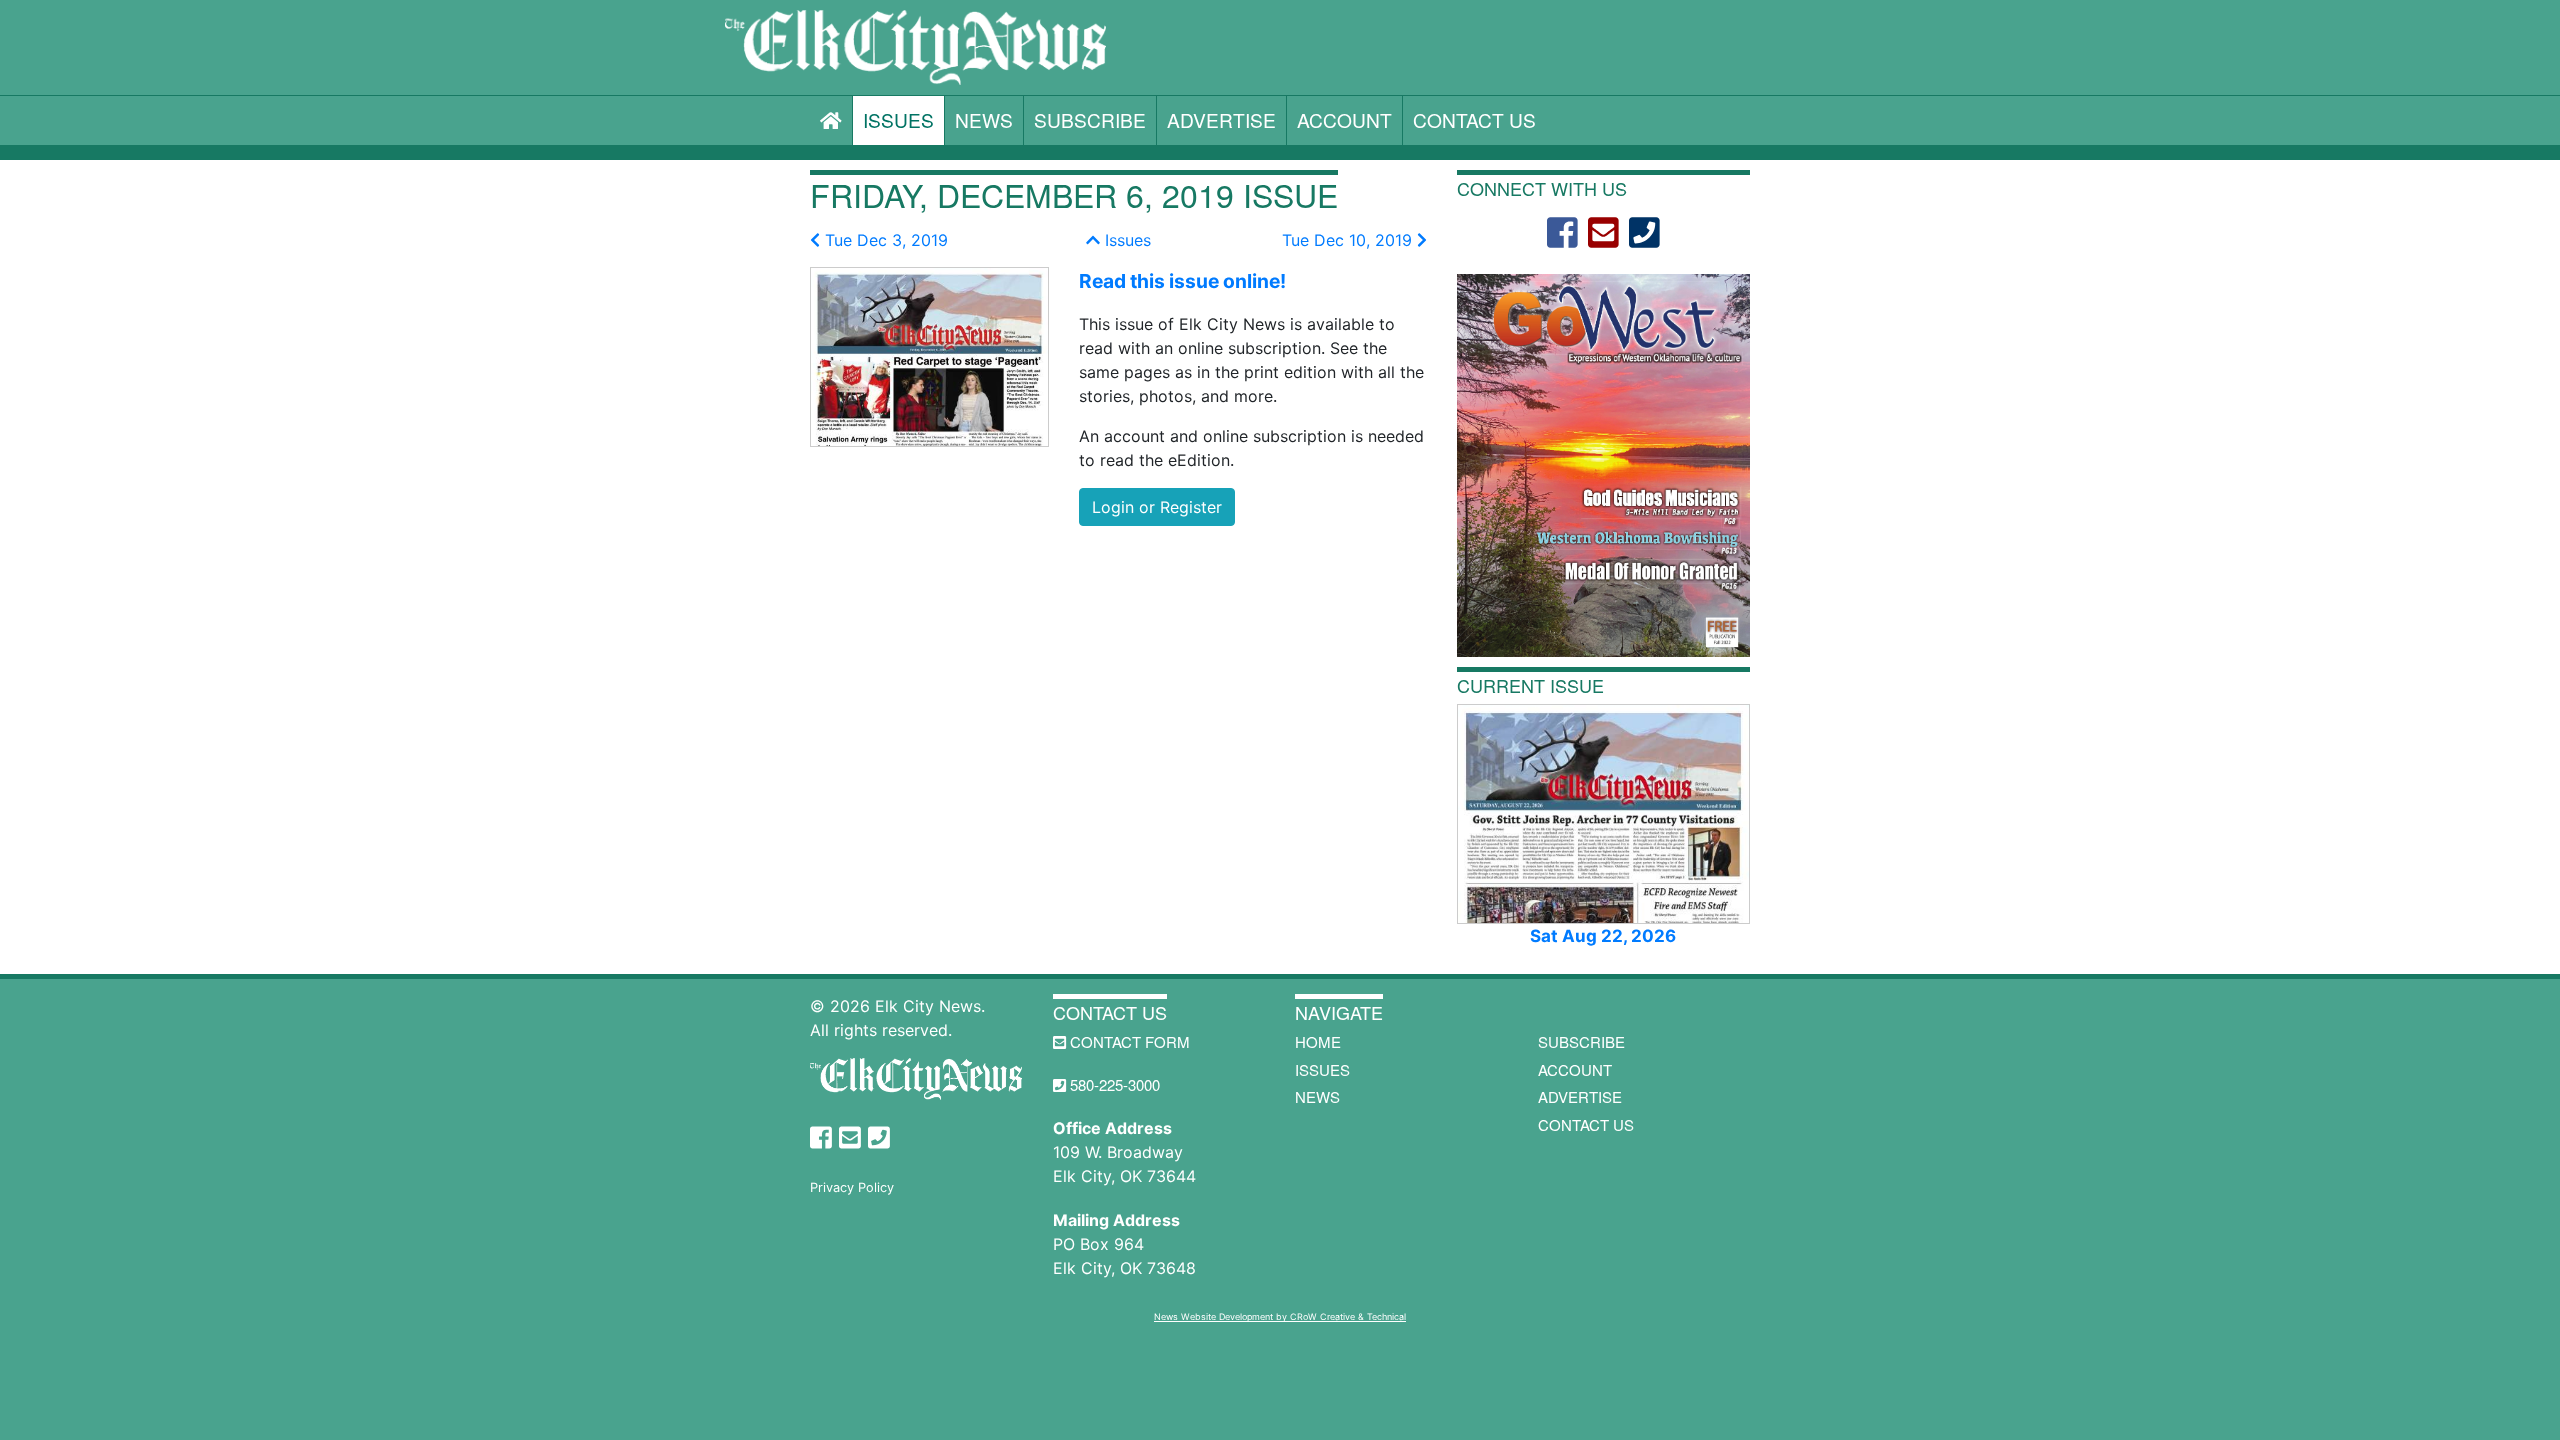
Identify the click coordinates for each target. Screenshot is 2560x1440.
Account (1344, 119)
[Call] (1644, 233)
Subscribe (1090, 119)
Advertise (1221, 119)
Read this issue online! (1182, 281)
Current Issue (1530, 685)
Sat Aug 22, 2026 (1603, 936)
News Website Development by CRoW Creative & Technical (1280, 1316)
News (984, 119)
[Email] (1603, 233)
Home (1318, 1041)
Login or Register (1157, 507)
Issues (898, 119)
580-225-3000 (1113, 1084)
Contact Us (1474, 119)
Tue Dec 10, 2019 (1349, 240)
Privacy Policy (852, 1187)
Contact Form (1128, 1041)
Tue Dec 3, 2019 (884, 240)
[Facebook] (1562, 233)
